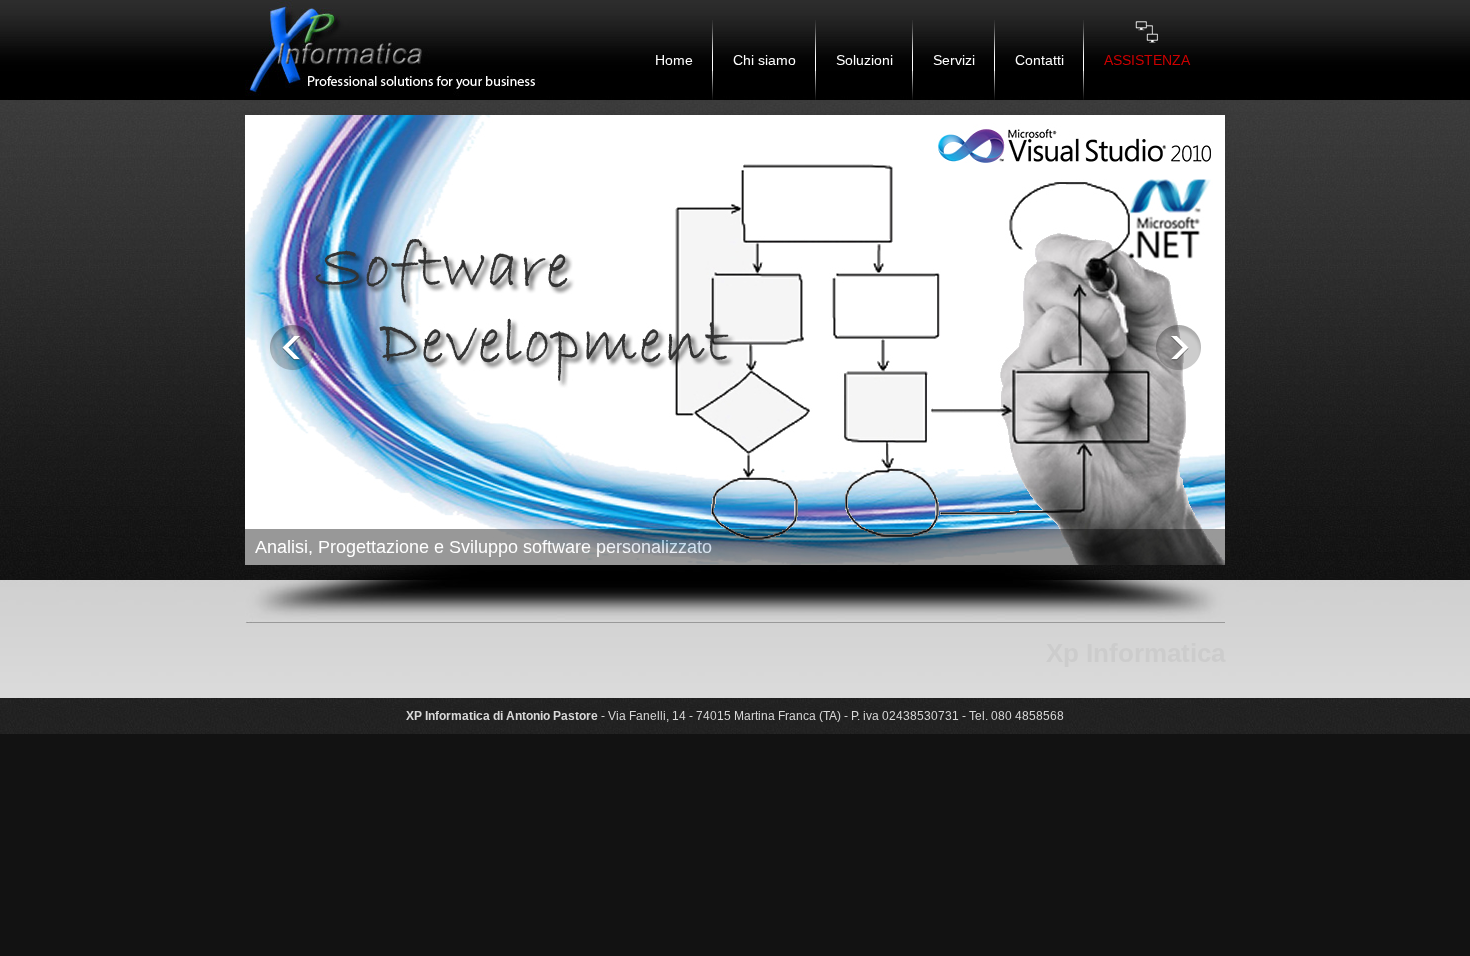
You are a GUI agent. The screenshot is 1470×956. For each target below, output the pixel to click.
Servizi (954, 60)
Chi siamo (764, 60)
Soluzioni (864, 60)
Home (674, 60)
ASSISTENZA (1147, 60)
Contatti (1039, 60)
